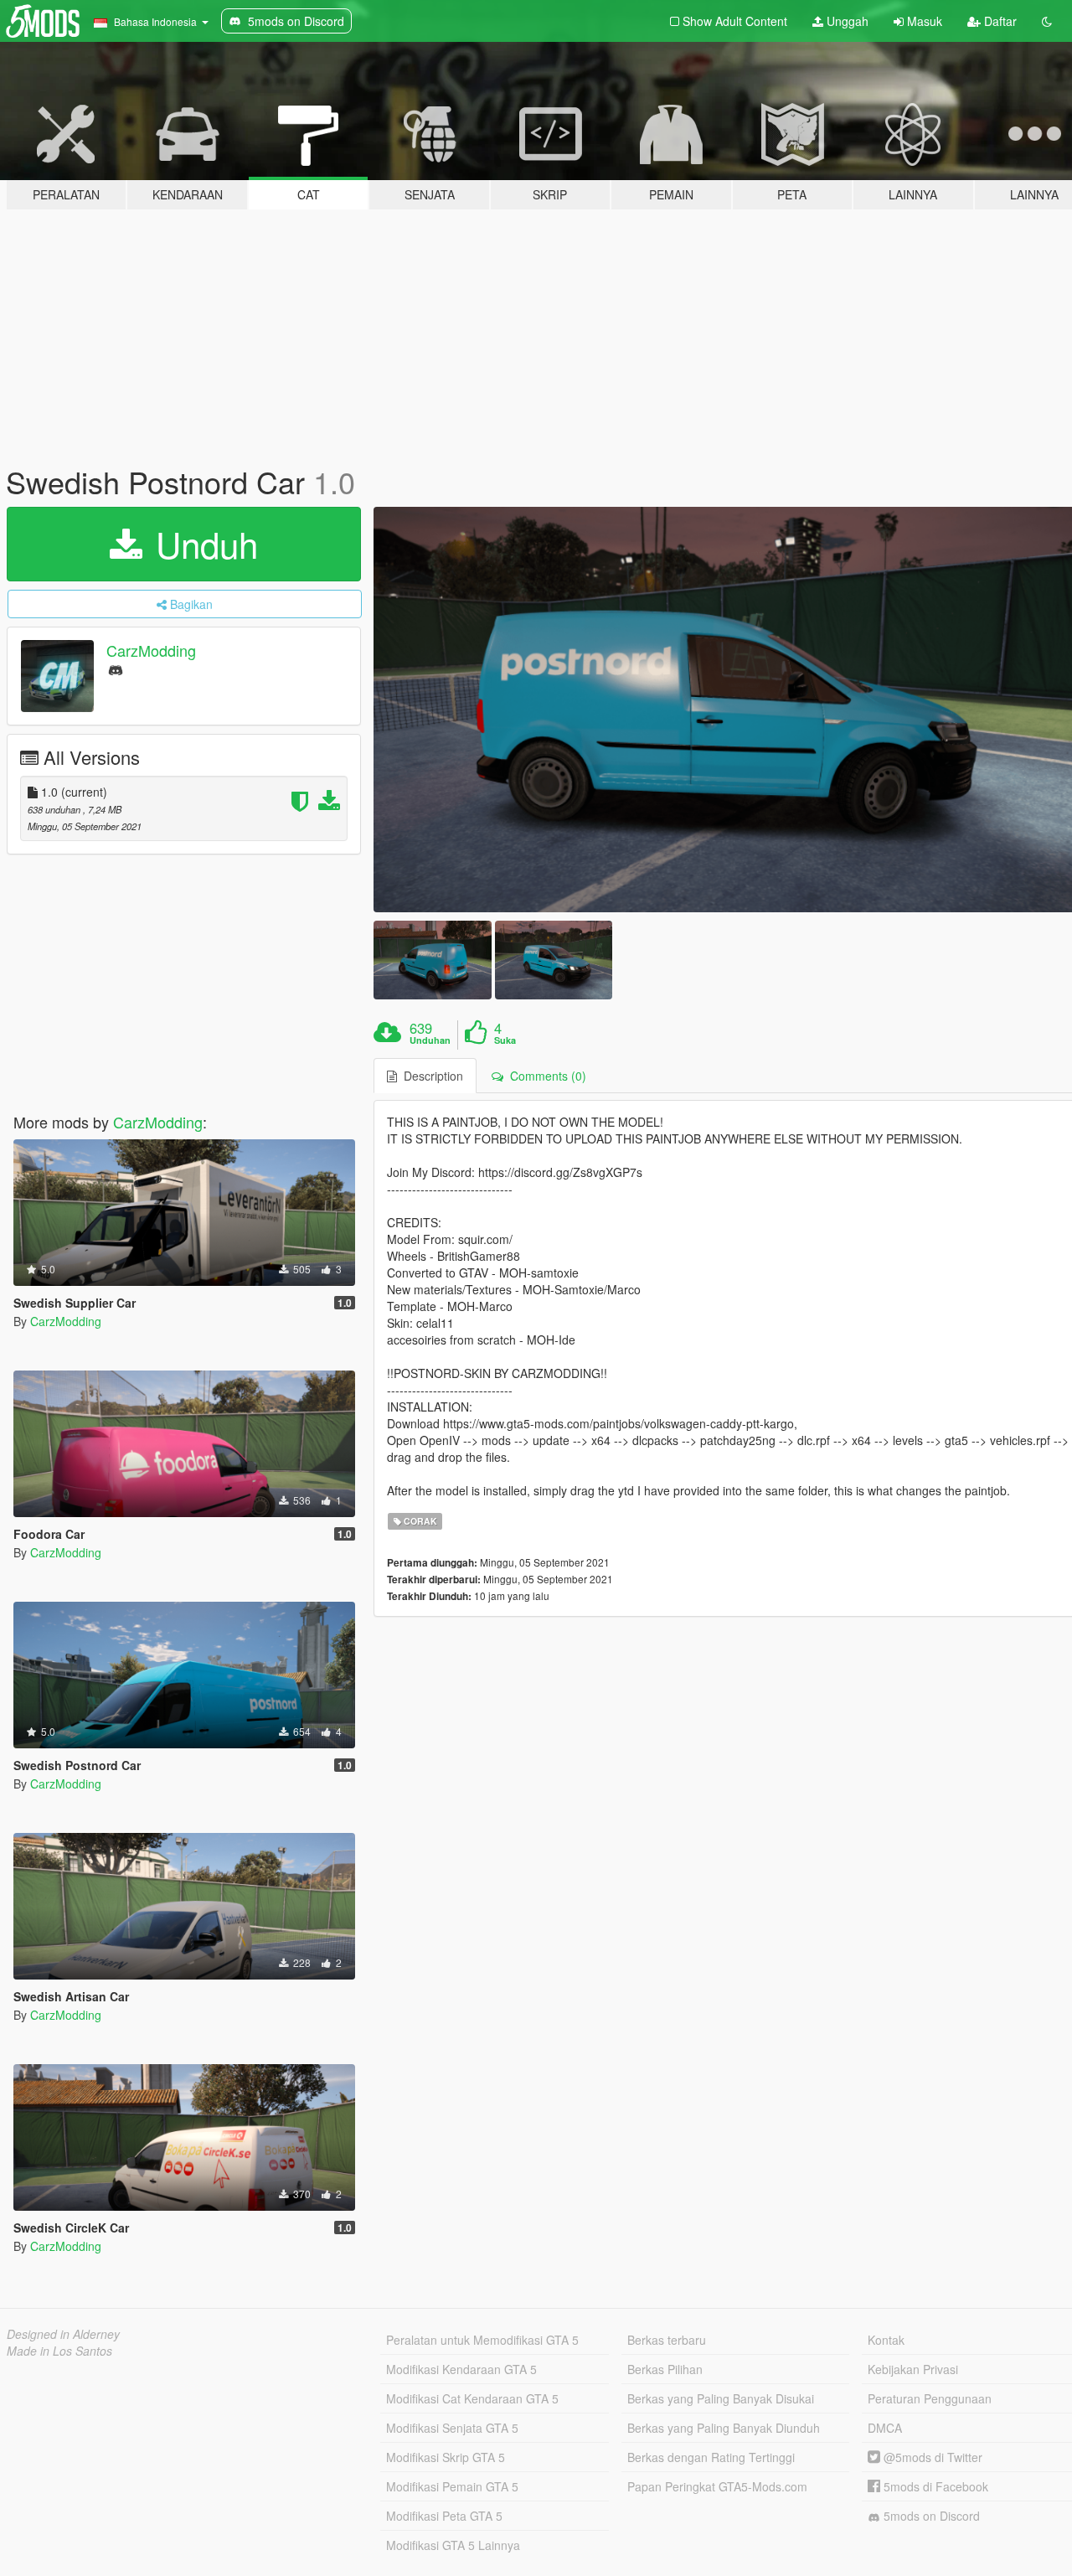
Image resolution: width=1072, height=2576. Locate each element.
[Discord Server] (116, 669)
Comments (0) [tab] (545, 1076)
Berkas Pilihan (665, 2369)
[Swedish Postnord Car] (432, 960)
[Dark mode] (1047, 21)
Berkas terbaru (667, 2340)
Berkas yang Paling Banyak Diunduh (724, 2428)
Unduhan (430, 1040)
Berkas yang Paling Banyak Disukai (721, 2398)
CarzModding (151, 650)
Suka (505, 1040)
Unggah (846, 21)
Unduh (202, 544)
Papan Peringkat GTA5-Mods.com (717, 2486)
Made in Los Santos (59, 2351)
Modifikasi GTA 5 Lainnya (453, 2545)
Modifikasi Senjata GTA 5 (452, 2428)
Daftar (999, 21)
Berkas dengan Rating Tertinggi (711, 2457)
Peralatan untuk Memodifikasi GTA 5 (482, 2340)
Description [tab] (430, 1076)
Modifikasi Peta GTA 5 (444, 2516)
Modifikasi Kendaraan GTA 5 (461, 2369)
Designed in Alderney (63, 2334)
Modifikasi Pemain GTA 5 (452, 2486)
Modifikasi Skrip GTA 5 (446, 2457)
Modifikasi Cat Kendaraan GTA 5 (472, 2398)
